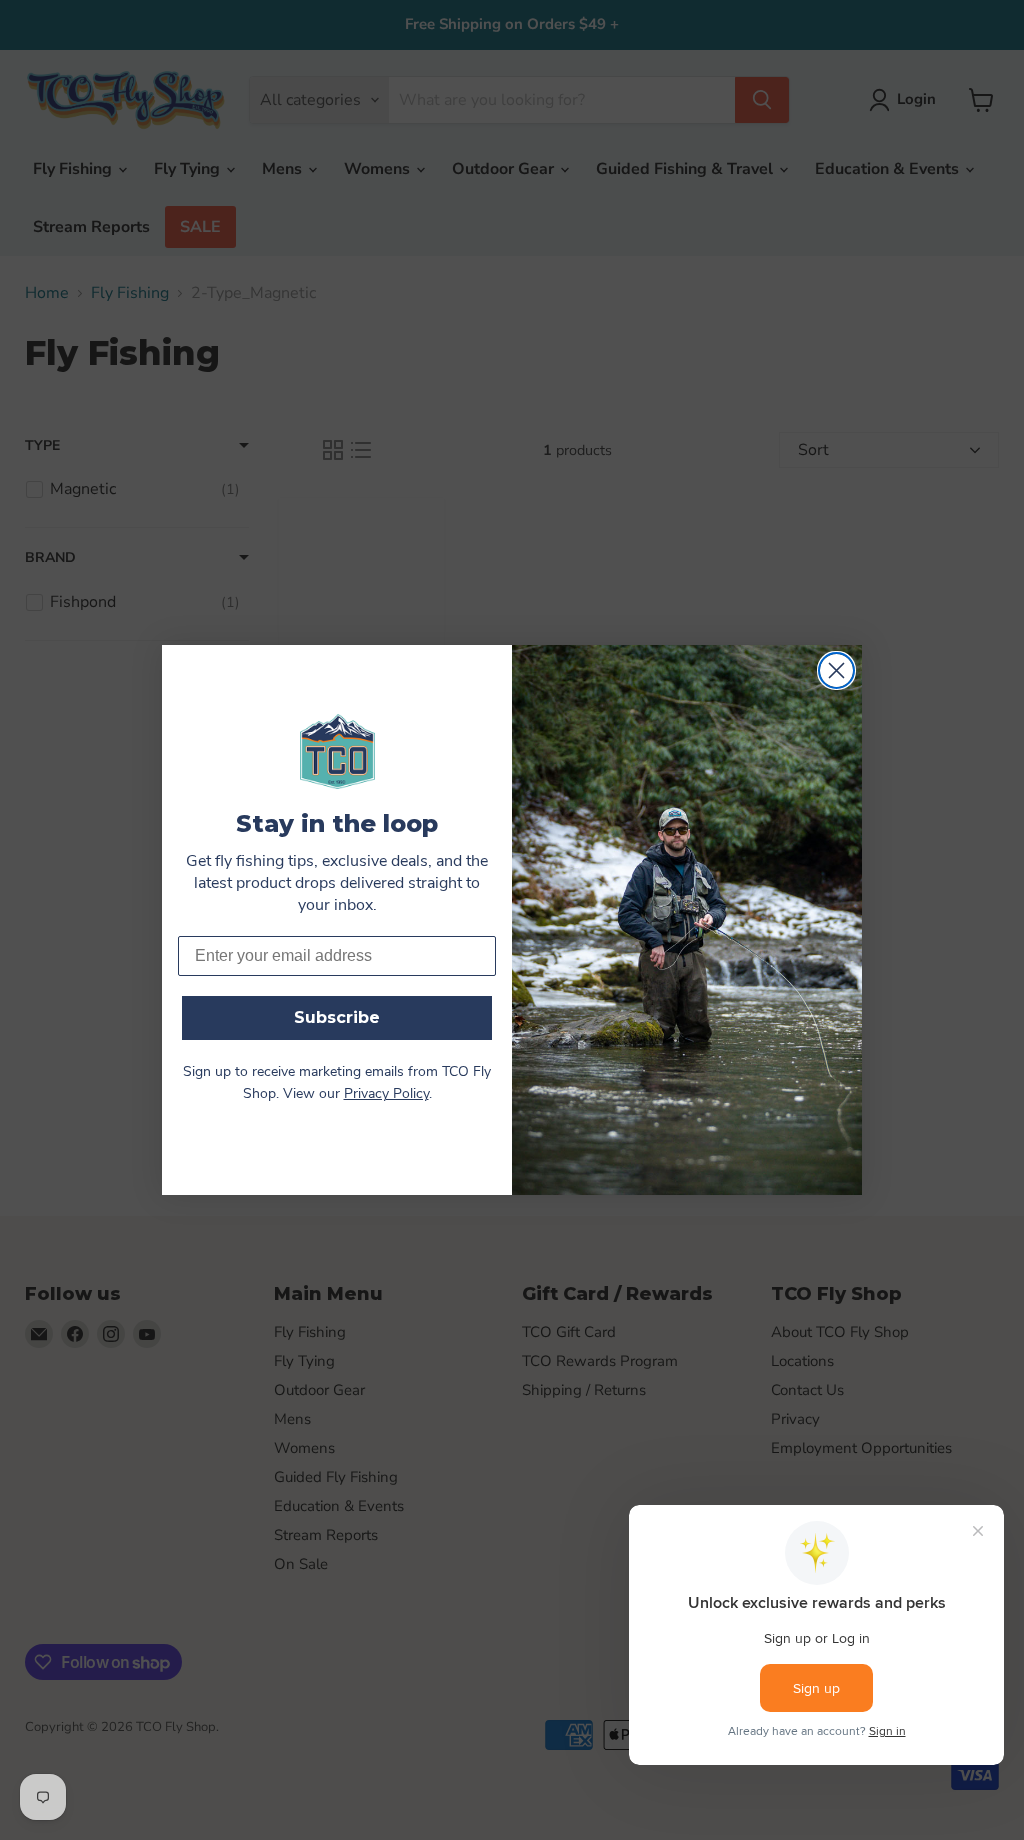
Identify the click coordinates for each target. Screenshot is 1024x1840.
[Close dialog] (836, 670)
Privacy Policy (386, 1094)
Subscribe (337, 1017)
